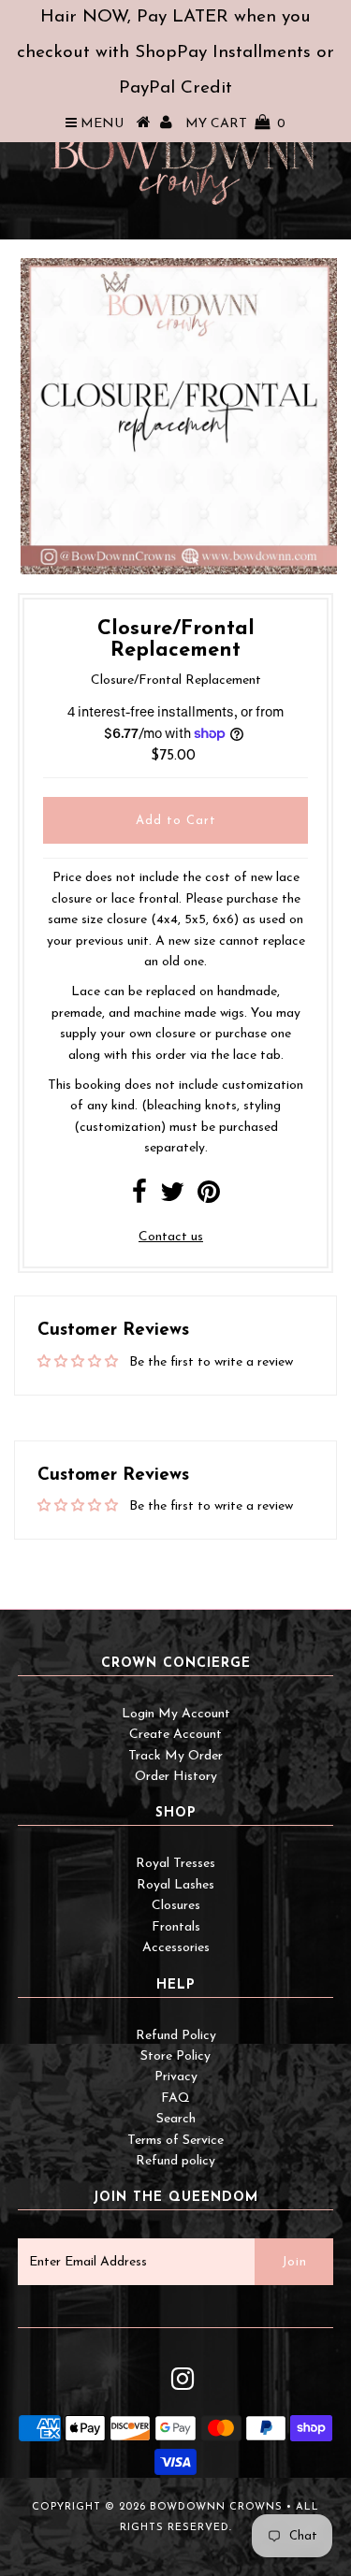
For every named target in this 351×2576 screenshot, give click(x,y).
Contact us (171, 1237)
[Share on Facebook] (139, 1198)
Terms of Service (175, 2141)
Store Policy (175, 2056)
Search (176, 2119)
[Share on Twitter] (172, 1198)
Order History (176, 1777)
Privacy (176, 2077)
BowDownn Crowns (216, 2507)
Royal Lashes (175, 1885)
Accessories (176, 1948)
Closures (176, 1906)
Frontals (176, 1927)
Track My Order (175, 1756)
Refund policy (175, 2161)
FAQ (175, 2098)
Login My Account (176, 1714)
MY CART (235, 124)
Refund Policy (176, 2036)
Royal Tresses (175, 1864)
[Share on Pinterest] (209, 1198)
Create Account (175, 1735)
